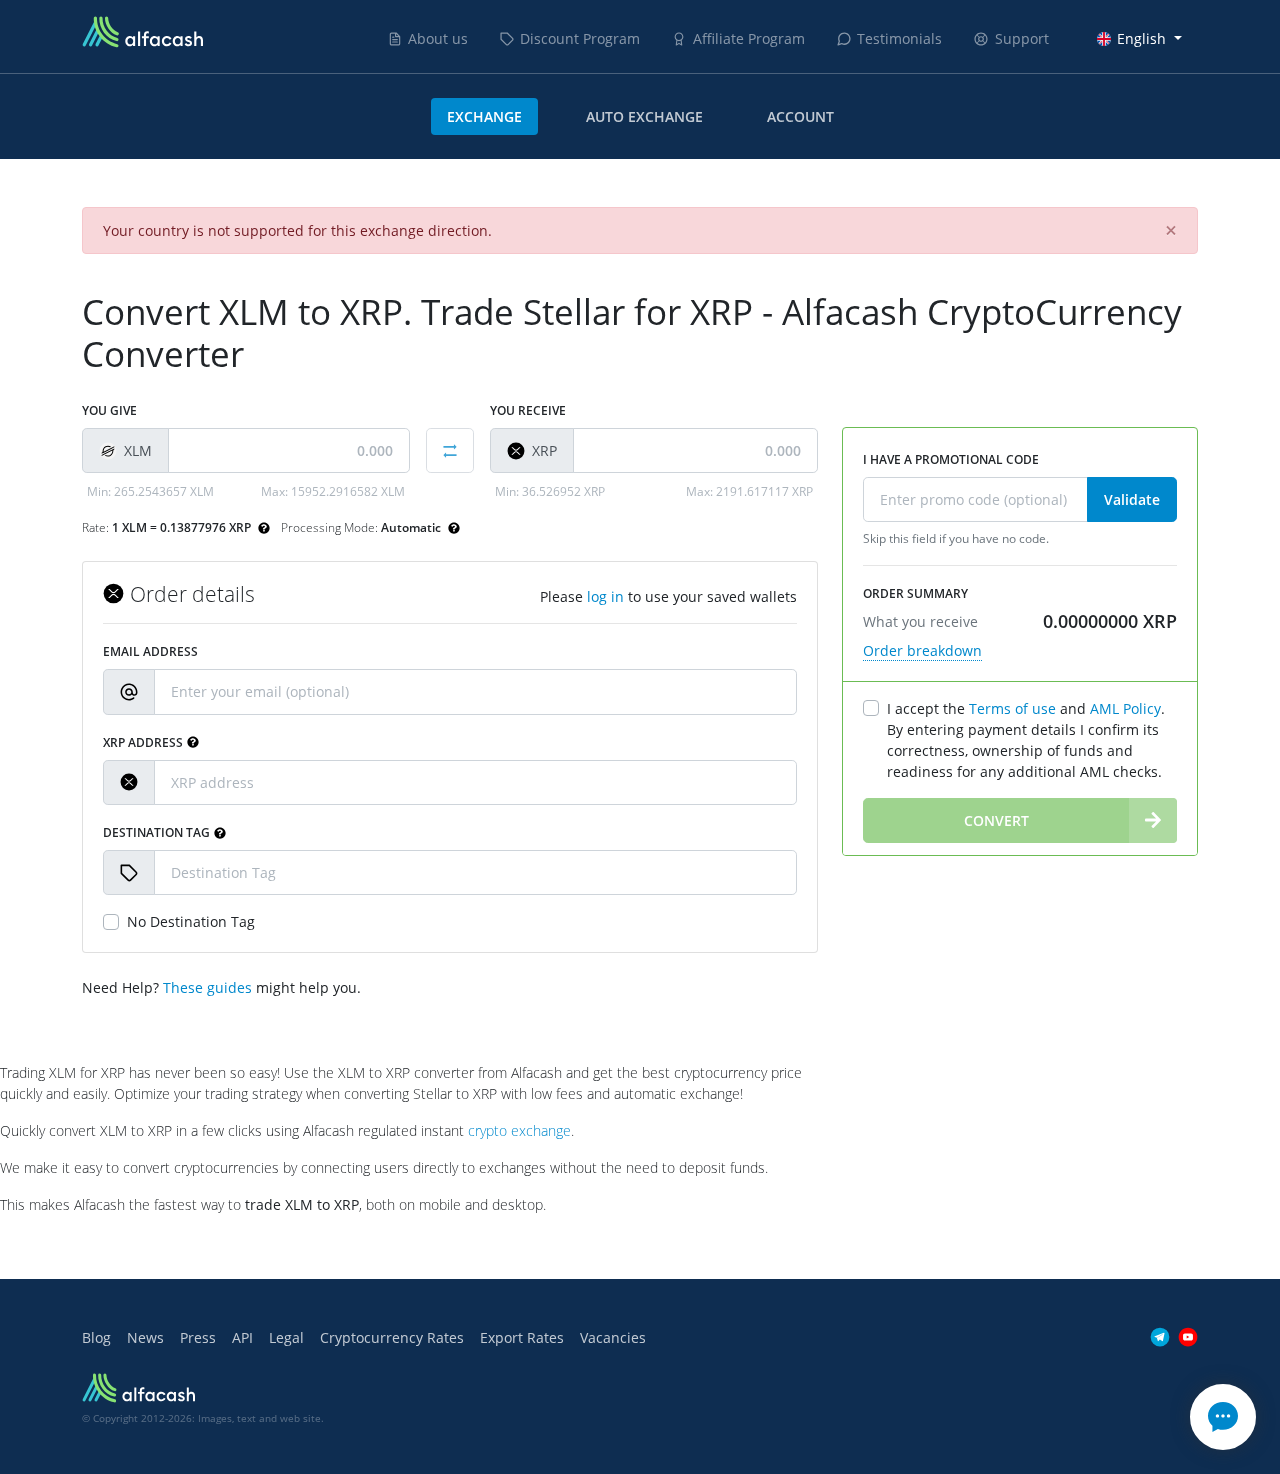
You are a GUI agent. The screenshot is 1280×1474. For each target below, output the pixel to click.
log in (605, 596)
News (145, 1337)
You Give (109, 410)
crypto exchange (519, 1130)
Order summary (915, 593)
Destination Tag (156, 832)
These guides (207, 987)
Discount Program (580, 38)
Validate (1132, 499)
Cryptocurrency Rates (392, 1337)
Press (198, 1337)
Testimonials (899, 38)
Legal (286, 1337)
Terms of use (1012, 708)
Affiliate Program (749, 38)
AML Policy (1125, 708)
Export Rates (522, 1337)
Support (1022, 38)
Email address (150, 651)
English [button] (1141, 38)
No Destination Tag (191, 921)
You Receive (528, 410)
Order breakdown (922, 650)
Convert (996, 820)
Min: (150, 491)
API (242, 1337)
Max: (333, 491)
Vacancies (613, 1337)
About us (438, 38)
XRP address (143, 742)
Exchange (484, 116)
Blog (96, 1337)
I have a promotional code (951, 459)
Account (800, 116)
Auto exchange (644, 116)
